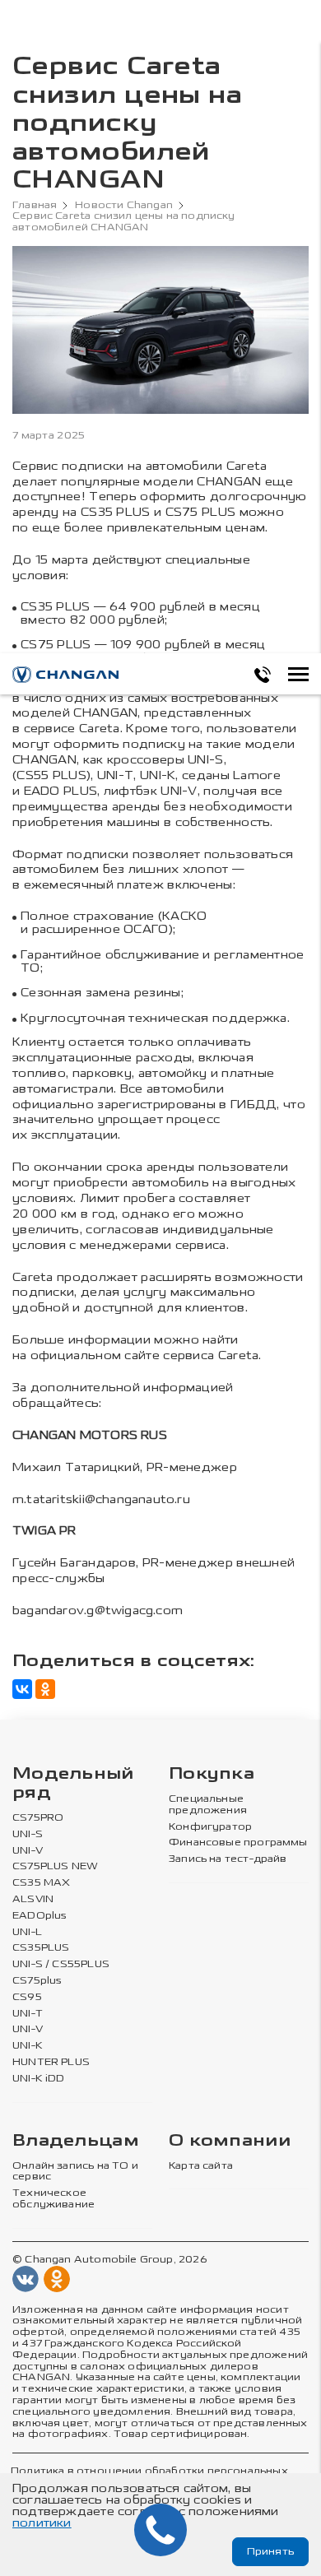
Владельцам (76, 2141)
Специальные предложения (208, 1805)
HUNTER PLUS (51, 2062)
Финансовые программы (238, 1843)
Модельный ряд (73, 1784)
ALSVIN (33, 1899)
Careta (247, 466)
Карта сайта (201, 2166)
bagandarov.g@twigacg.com (98, 1611)
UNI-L (27, 1932)
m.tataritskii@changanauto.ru (101, 1499)
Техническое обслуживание (53, 2199)
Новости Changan (124, 205)
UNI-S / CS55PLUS (61, 1964)
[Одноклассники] (45, 1689)
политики (42, 2523)
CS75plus (37, 1981)
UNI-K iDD (39, 2079)
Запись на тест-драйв (228, 1859)
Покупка (212, 1774)
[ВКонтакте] (22, 1689)
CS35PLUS (41, 1948)
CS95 (27, 1997)
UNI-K (28, 2046)
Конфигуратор (210, 1827)
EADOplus (40, 1916)
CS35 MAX (41, 1883)
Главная (35, 205)
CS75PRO (38, 1818)
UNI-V (28, 1851)
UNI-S (28, 1834)
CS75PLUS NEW (55, 1866)
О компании (230, 2141)
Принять (270, 2551)
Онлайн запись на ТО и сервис (75, 2172)
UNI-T (28, 2014)
